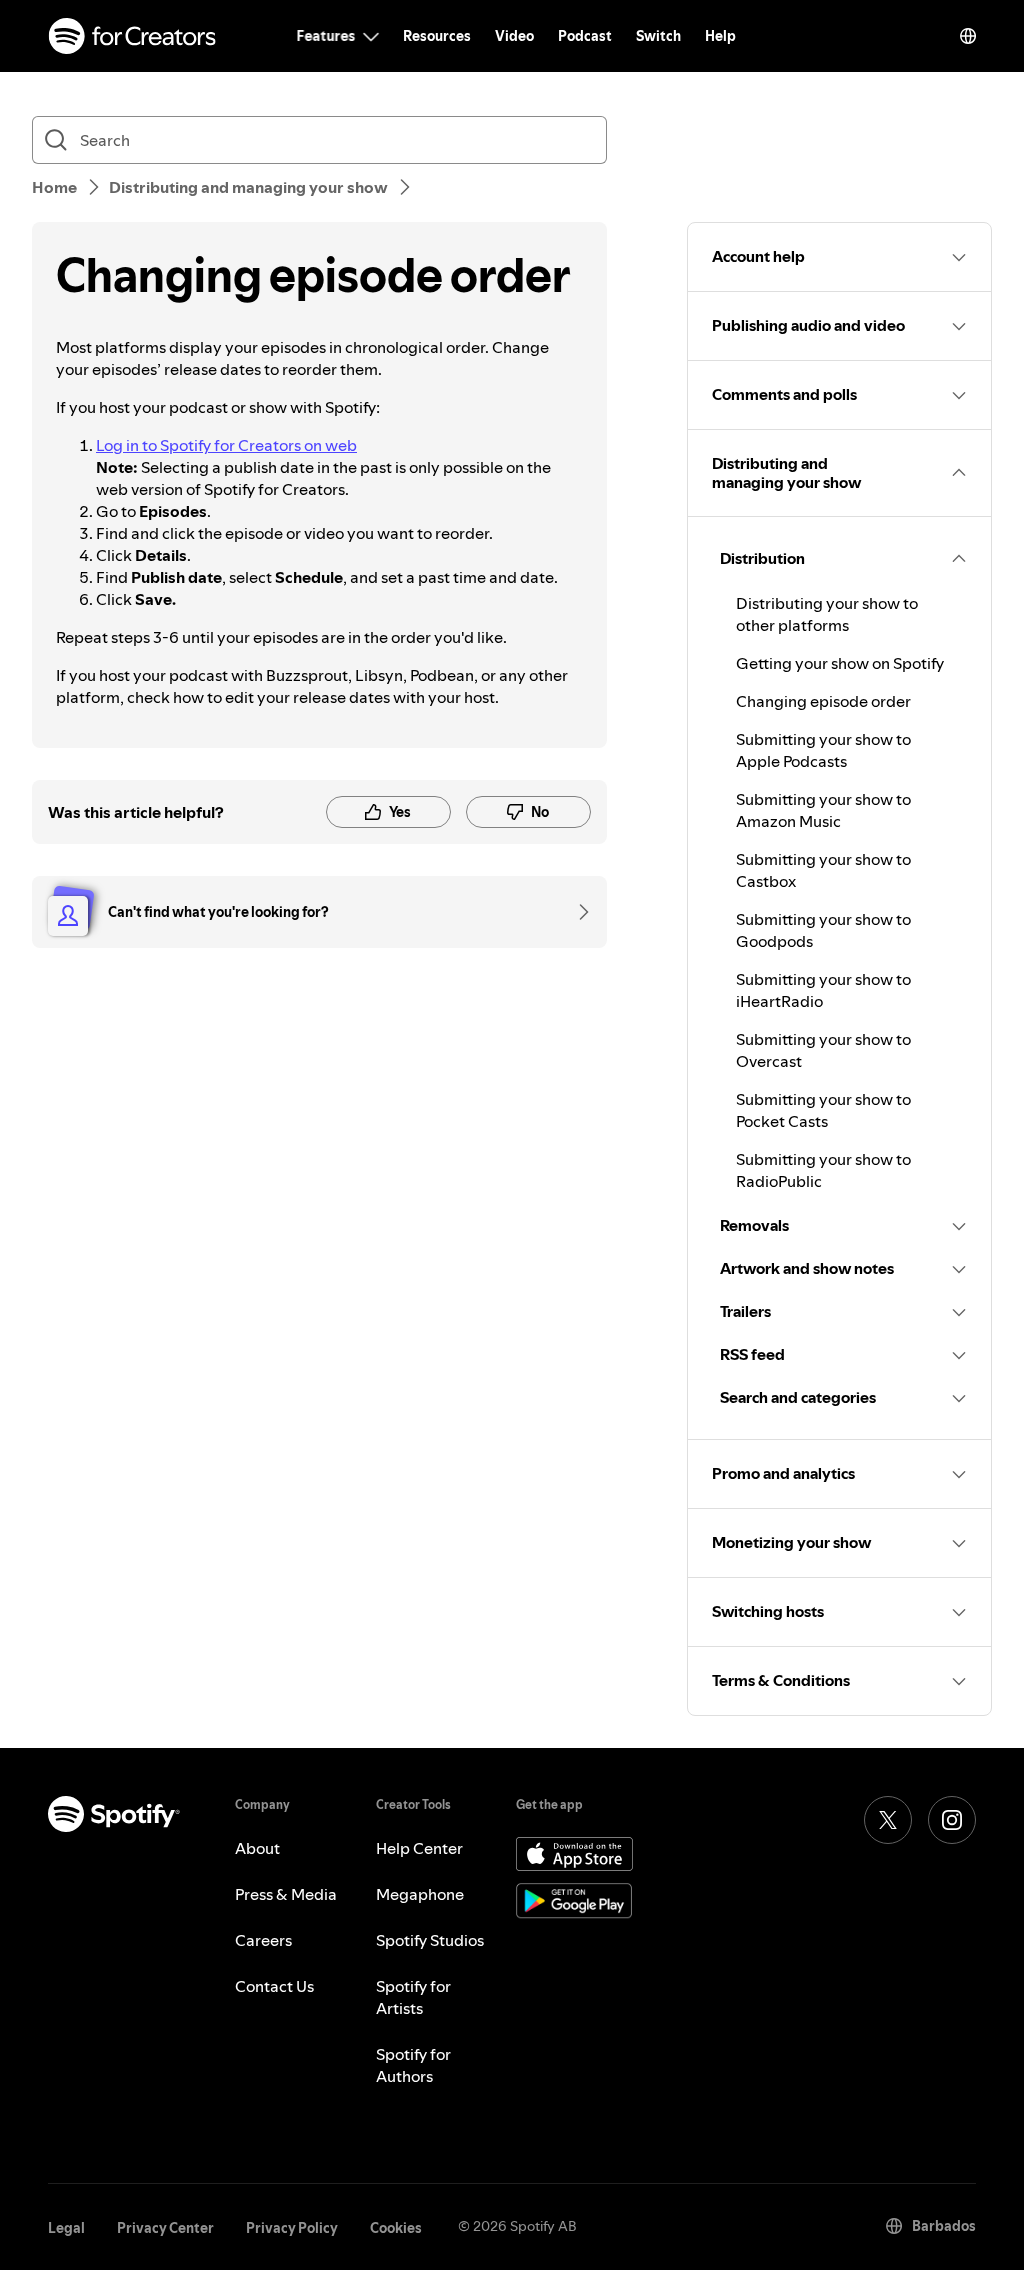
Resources (437, 36)
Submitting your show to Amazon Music (823, 810)
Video (514, 36)
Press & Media (286, 1894)
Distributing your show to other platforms (827, 614)
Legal (66, 2228)
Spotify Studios (430, 1940)
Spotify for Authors (413, 2065)
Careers (263, 1940)
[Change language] (968, 36)
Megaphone (420, 1894)
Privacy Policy (292, 2228)
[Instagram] (952, 1820)
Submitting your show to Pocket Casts (823, 1110)
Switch (658, 36)
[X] (888, 1820)
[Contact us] (577, 912)
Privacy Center (165, 2228)
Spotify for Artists (413, 1997)
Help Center (419, 1848)
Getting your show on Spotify (840, 663)
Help (720, 36)
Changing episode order (823, 701)
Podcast (585, 36)
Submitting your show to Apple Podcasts (823, 750)
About (257, 1848)
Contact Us (274, 1986)
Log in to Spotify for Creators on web (226, 445)
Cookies (396, 2228)
